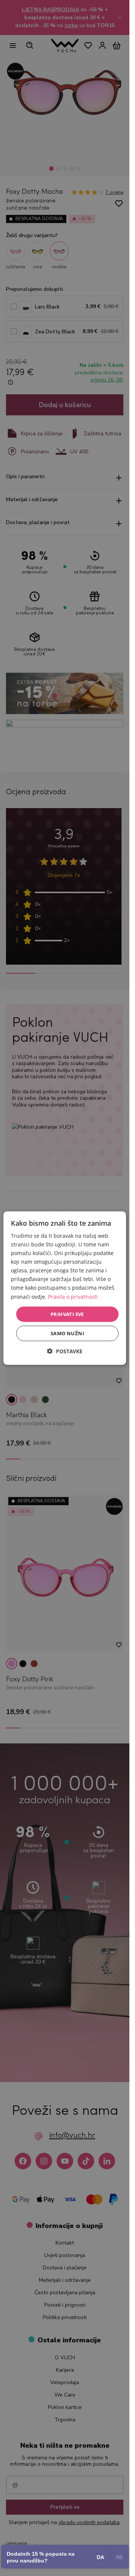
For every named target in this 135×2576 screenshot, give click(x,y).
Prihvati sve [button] (67, 1314)
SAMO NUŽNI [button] (67, 1333)
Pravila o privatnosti (73, 1296)
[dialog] (65, 1288)
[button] (65, 1351)
